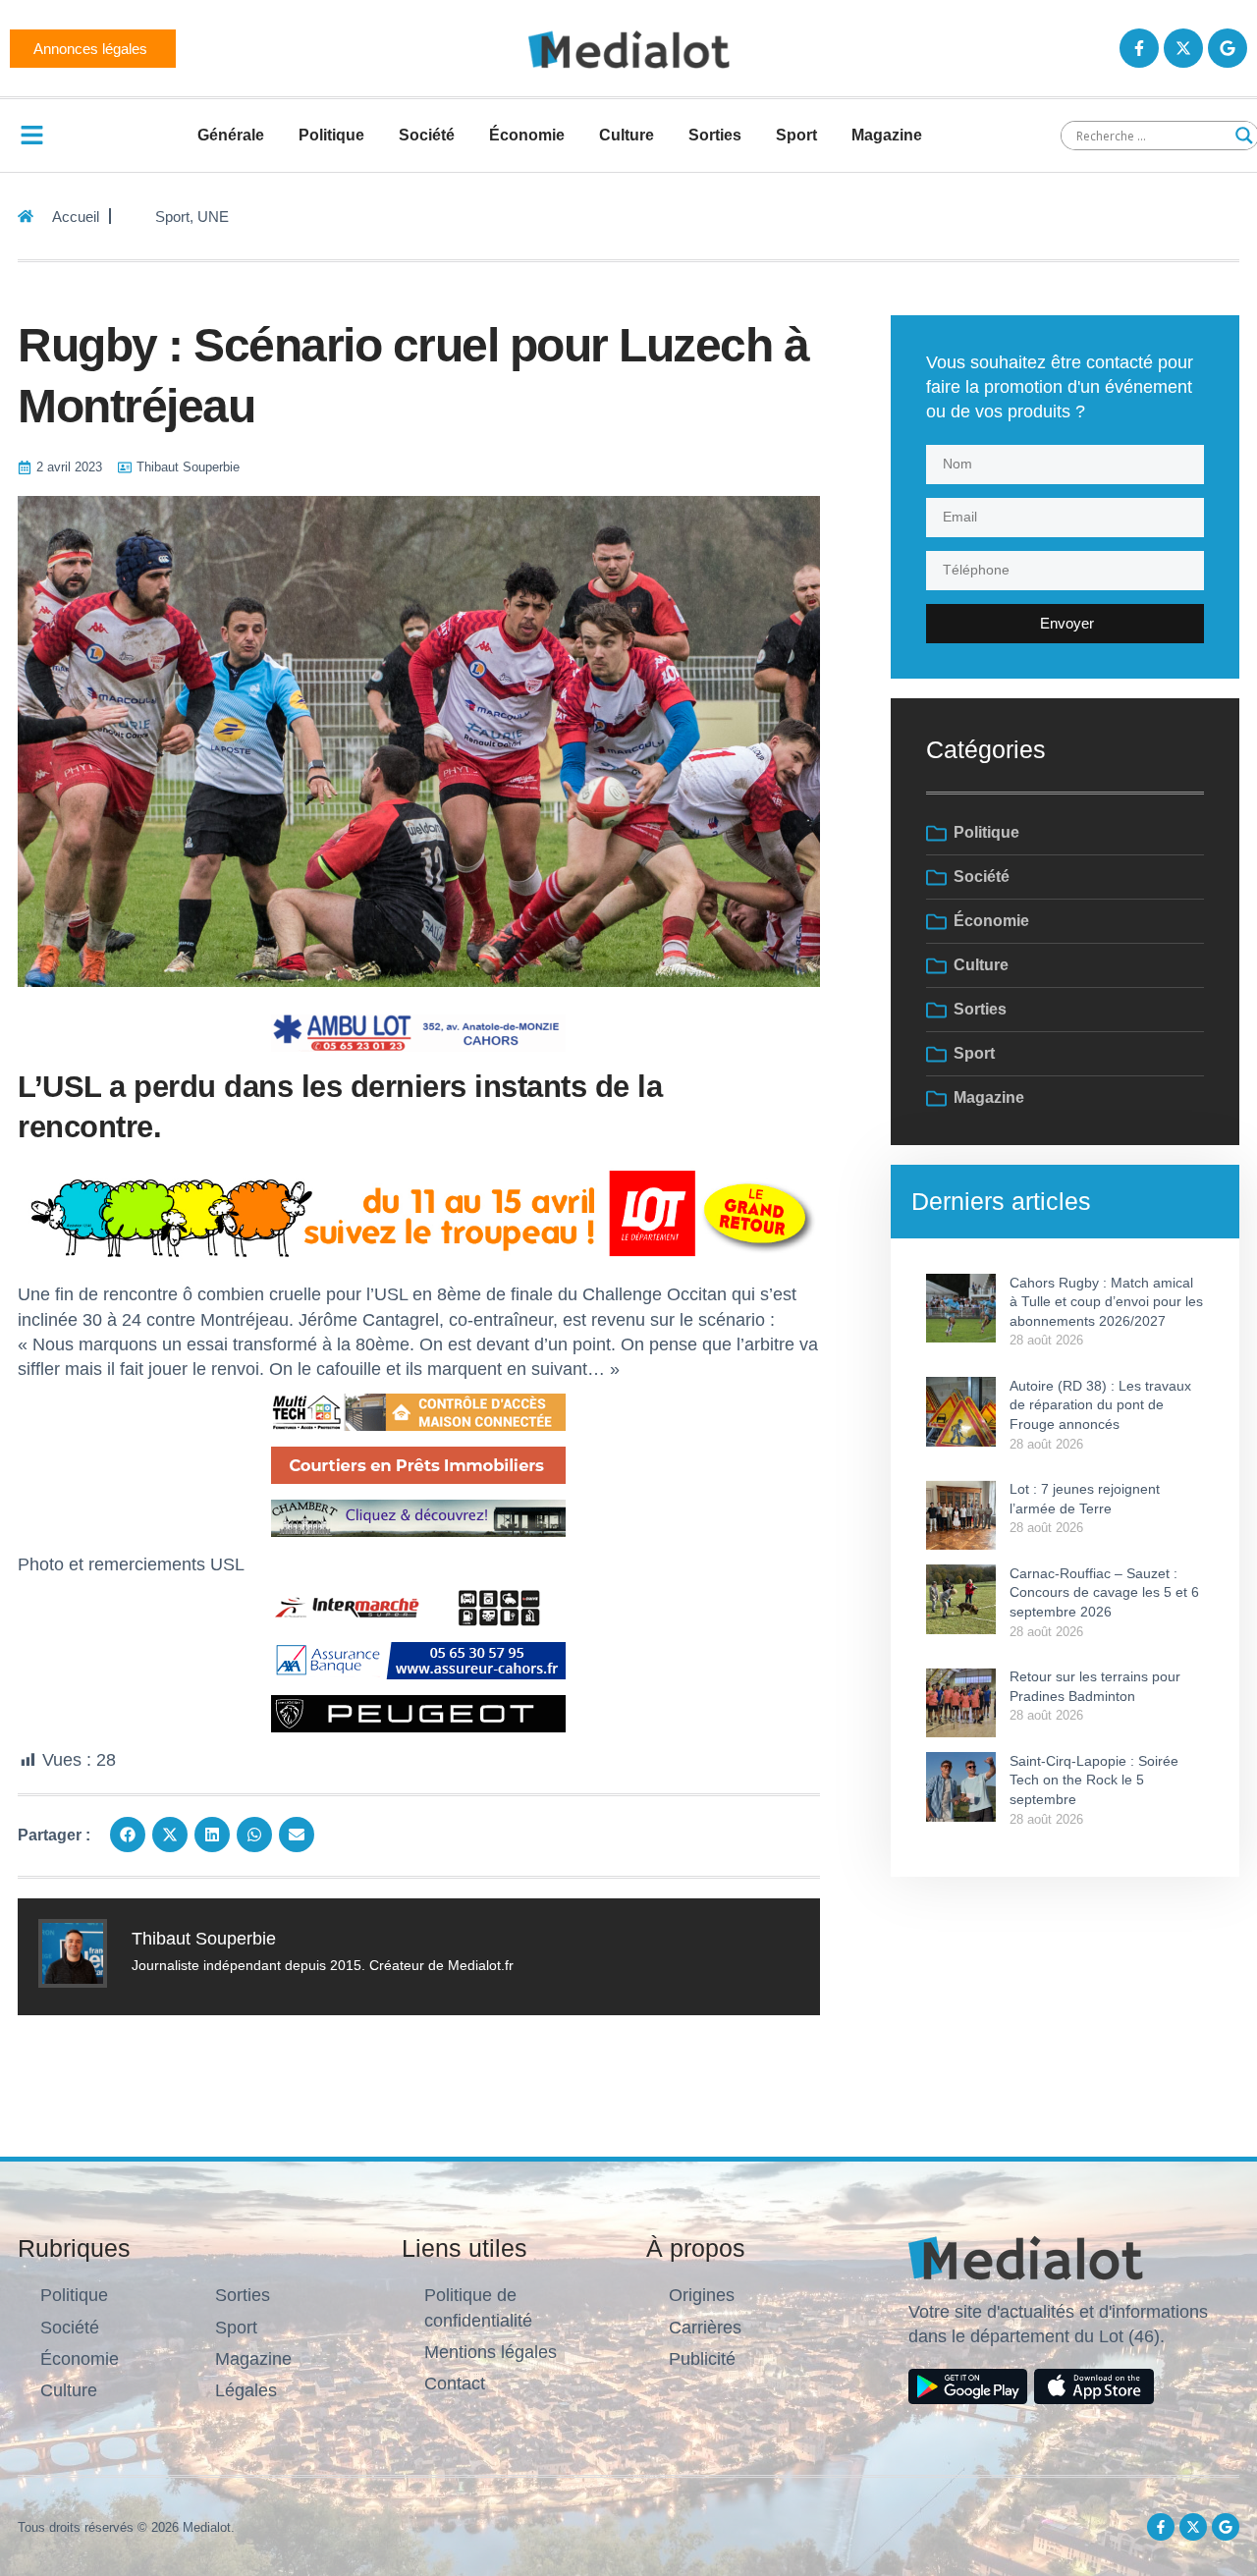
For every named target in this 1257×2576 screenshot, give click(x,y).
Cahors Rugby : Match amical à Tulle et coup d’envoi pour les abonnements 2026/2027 (1106, 1302)
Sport (796, 135)
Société (427, 135)
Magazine (887, 135)
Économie (527, 135)
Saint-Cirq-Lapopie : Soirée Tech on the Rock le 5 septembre (1094, 1780)
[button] (128, 1835)
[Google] (1228, 48)
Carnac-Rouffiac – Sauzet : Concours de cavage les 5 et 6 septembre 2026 (1104, 1592)
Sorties (715, 135)
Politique (331, 135)
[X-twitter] (1183, 48)
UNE (213, 217)
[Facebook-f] (1139, 48)
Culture (627, 135)
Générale (231, 135)
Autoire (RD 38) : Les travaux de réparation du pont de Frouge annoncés (1100, 1405)
